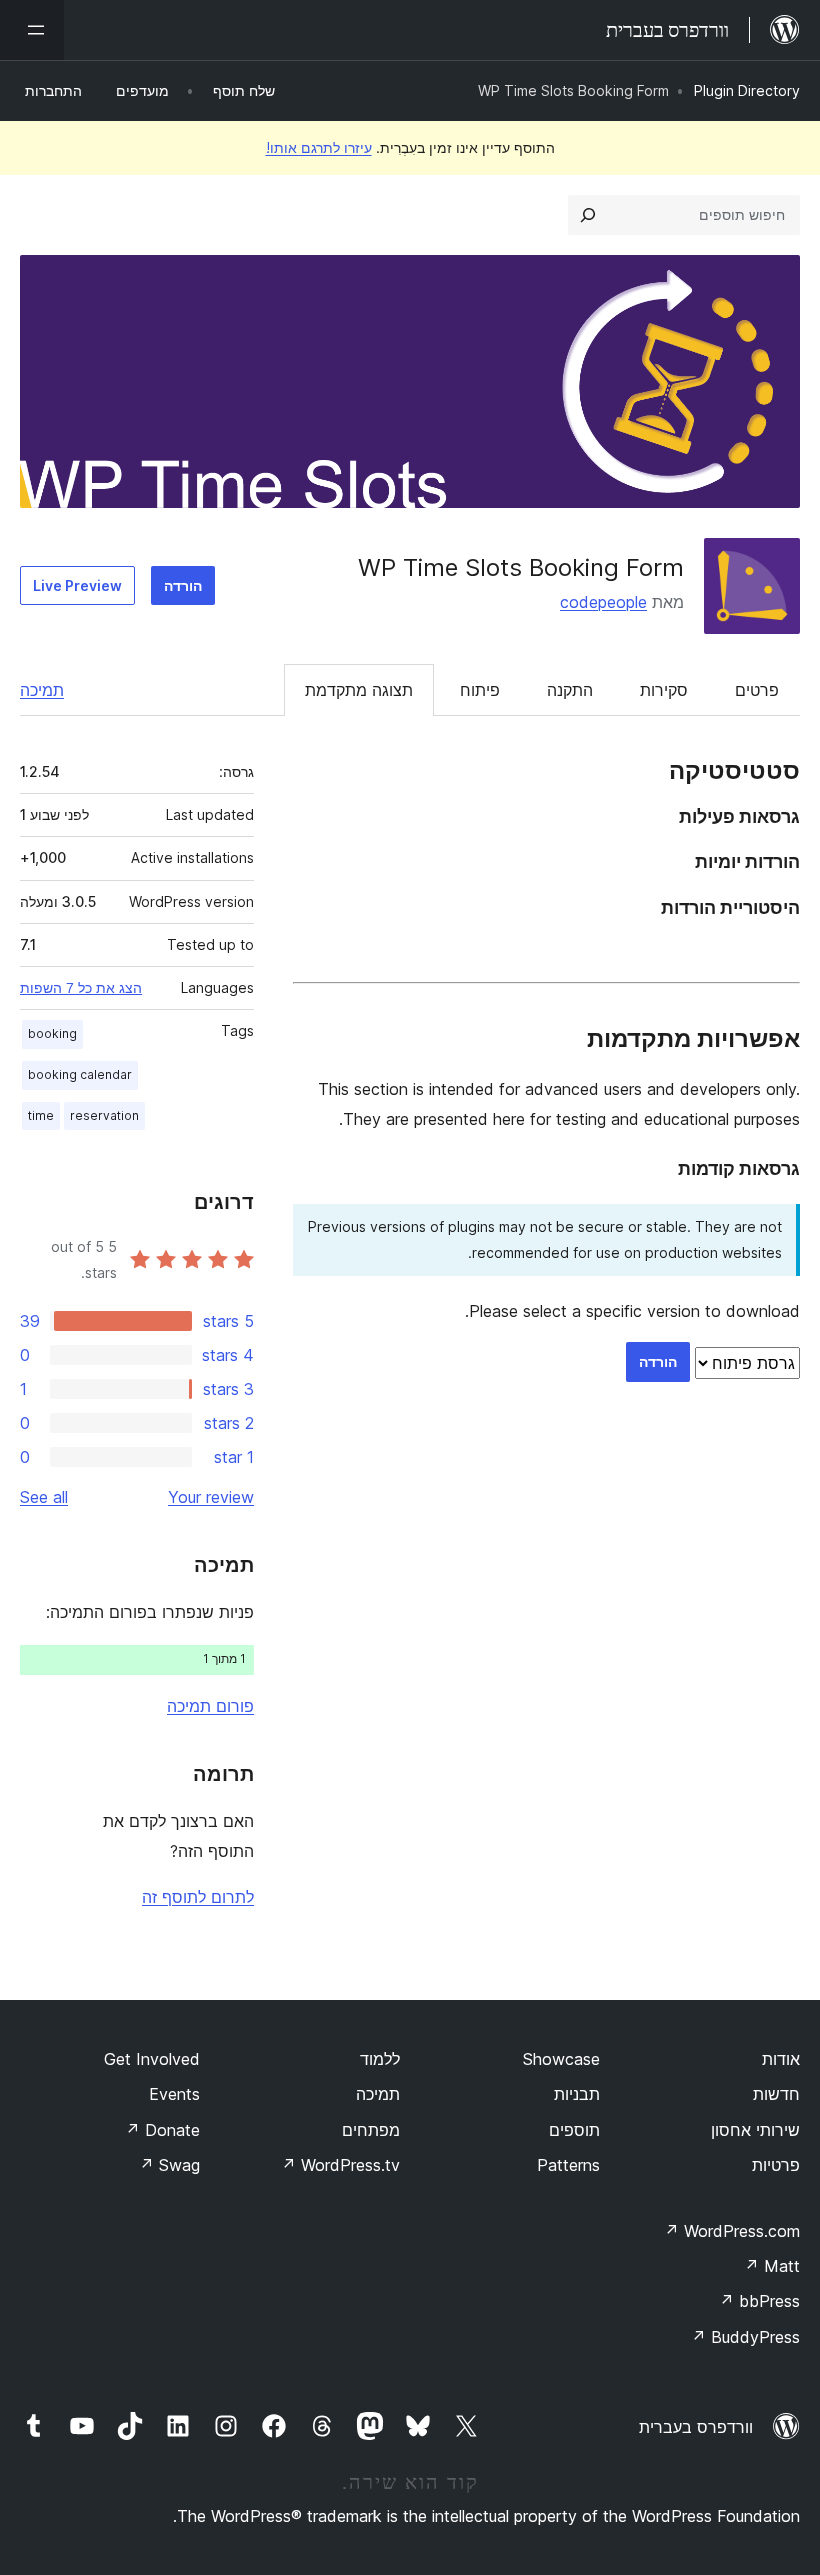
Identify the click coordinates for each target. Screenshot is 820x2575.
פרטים (757, 690)
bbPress (759, 2301)
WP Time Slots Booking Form (521, 567)
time (41, 1115)
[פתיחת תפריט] (32, 30)
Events (174, 2094)
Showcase (561, 2059)
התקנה (570, 690)
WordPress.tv (340, 2165)
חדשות (776, 2094)
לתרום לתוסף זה (198, 1897)
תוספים (574, 2130)
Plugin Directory (747, 90)
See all (44, 1497)
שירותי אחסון (755, 2130)
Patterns (568, 2165)
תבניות (577, 2094)
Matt (772, 2266)
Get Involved (152, 2059)
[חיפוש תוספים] (588, 215)
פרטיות (776, 2165)
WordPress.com (732, 2231)
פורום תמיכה (210, 1706)
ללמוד (380, 2059)
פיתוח (480, 690)
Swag (169, 2165)
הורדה (183, 585)
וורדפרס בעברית (696, 2427)
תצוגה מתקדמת (359, 690)
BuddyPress (745, 2337)
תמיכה (42, 690)
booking (52, 1033)
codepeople (603, 602)
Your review (211, 1497)
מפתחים (371, 2130)
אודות (781, 2059)
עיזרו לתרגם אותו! (319, 147)
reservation (104, 1115)
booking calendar (80, 1074)
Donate (162, 2130)
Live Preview (77, 585)
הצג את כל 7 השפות (81, 988)
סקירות (664, 690)
